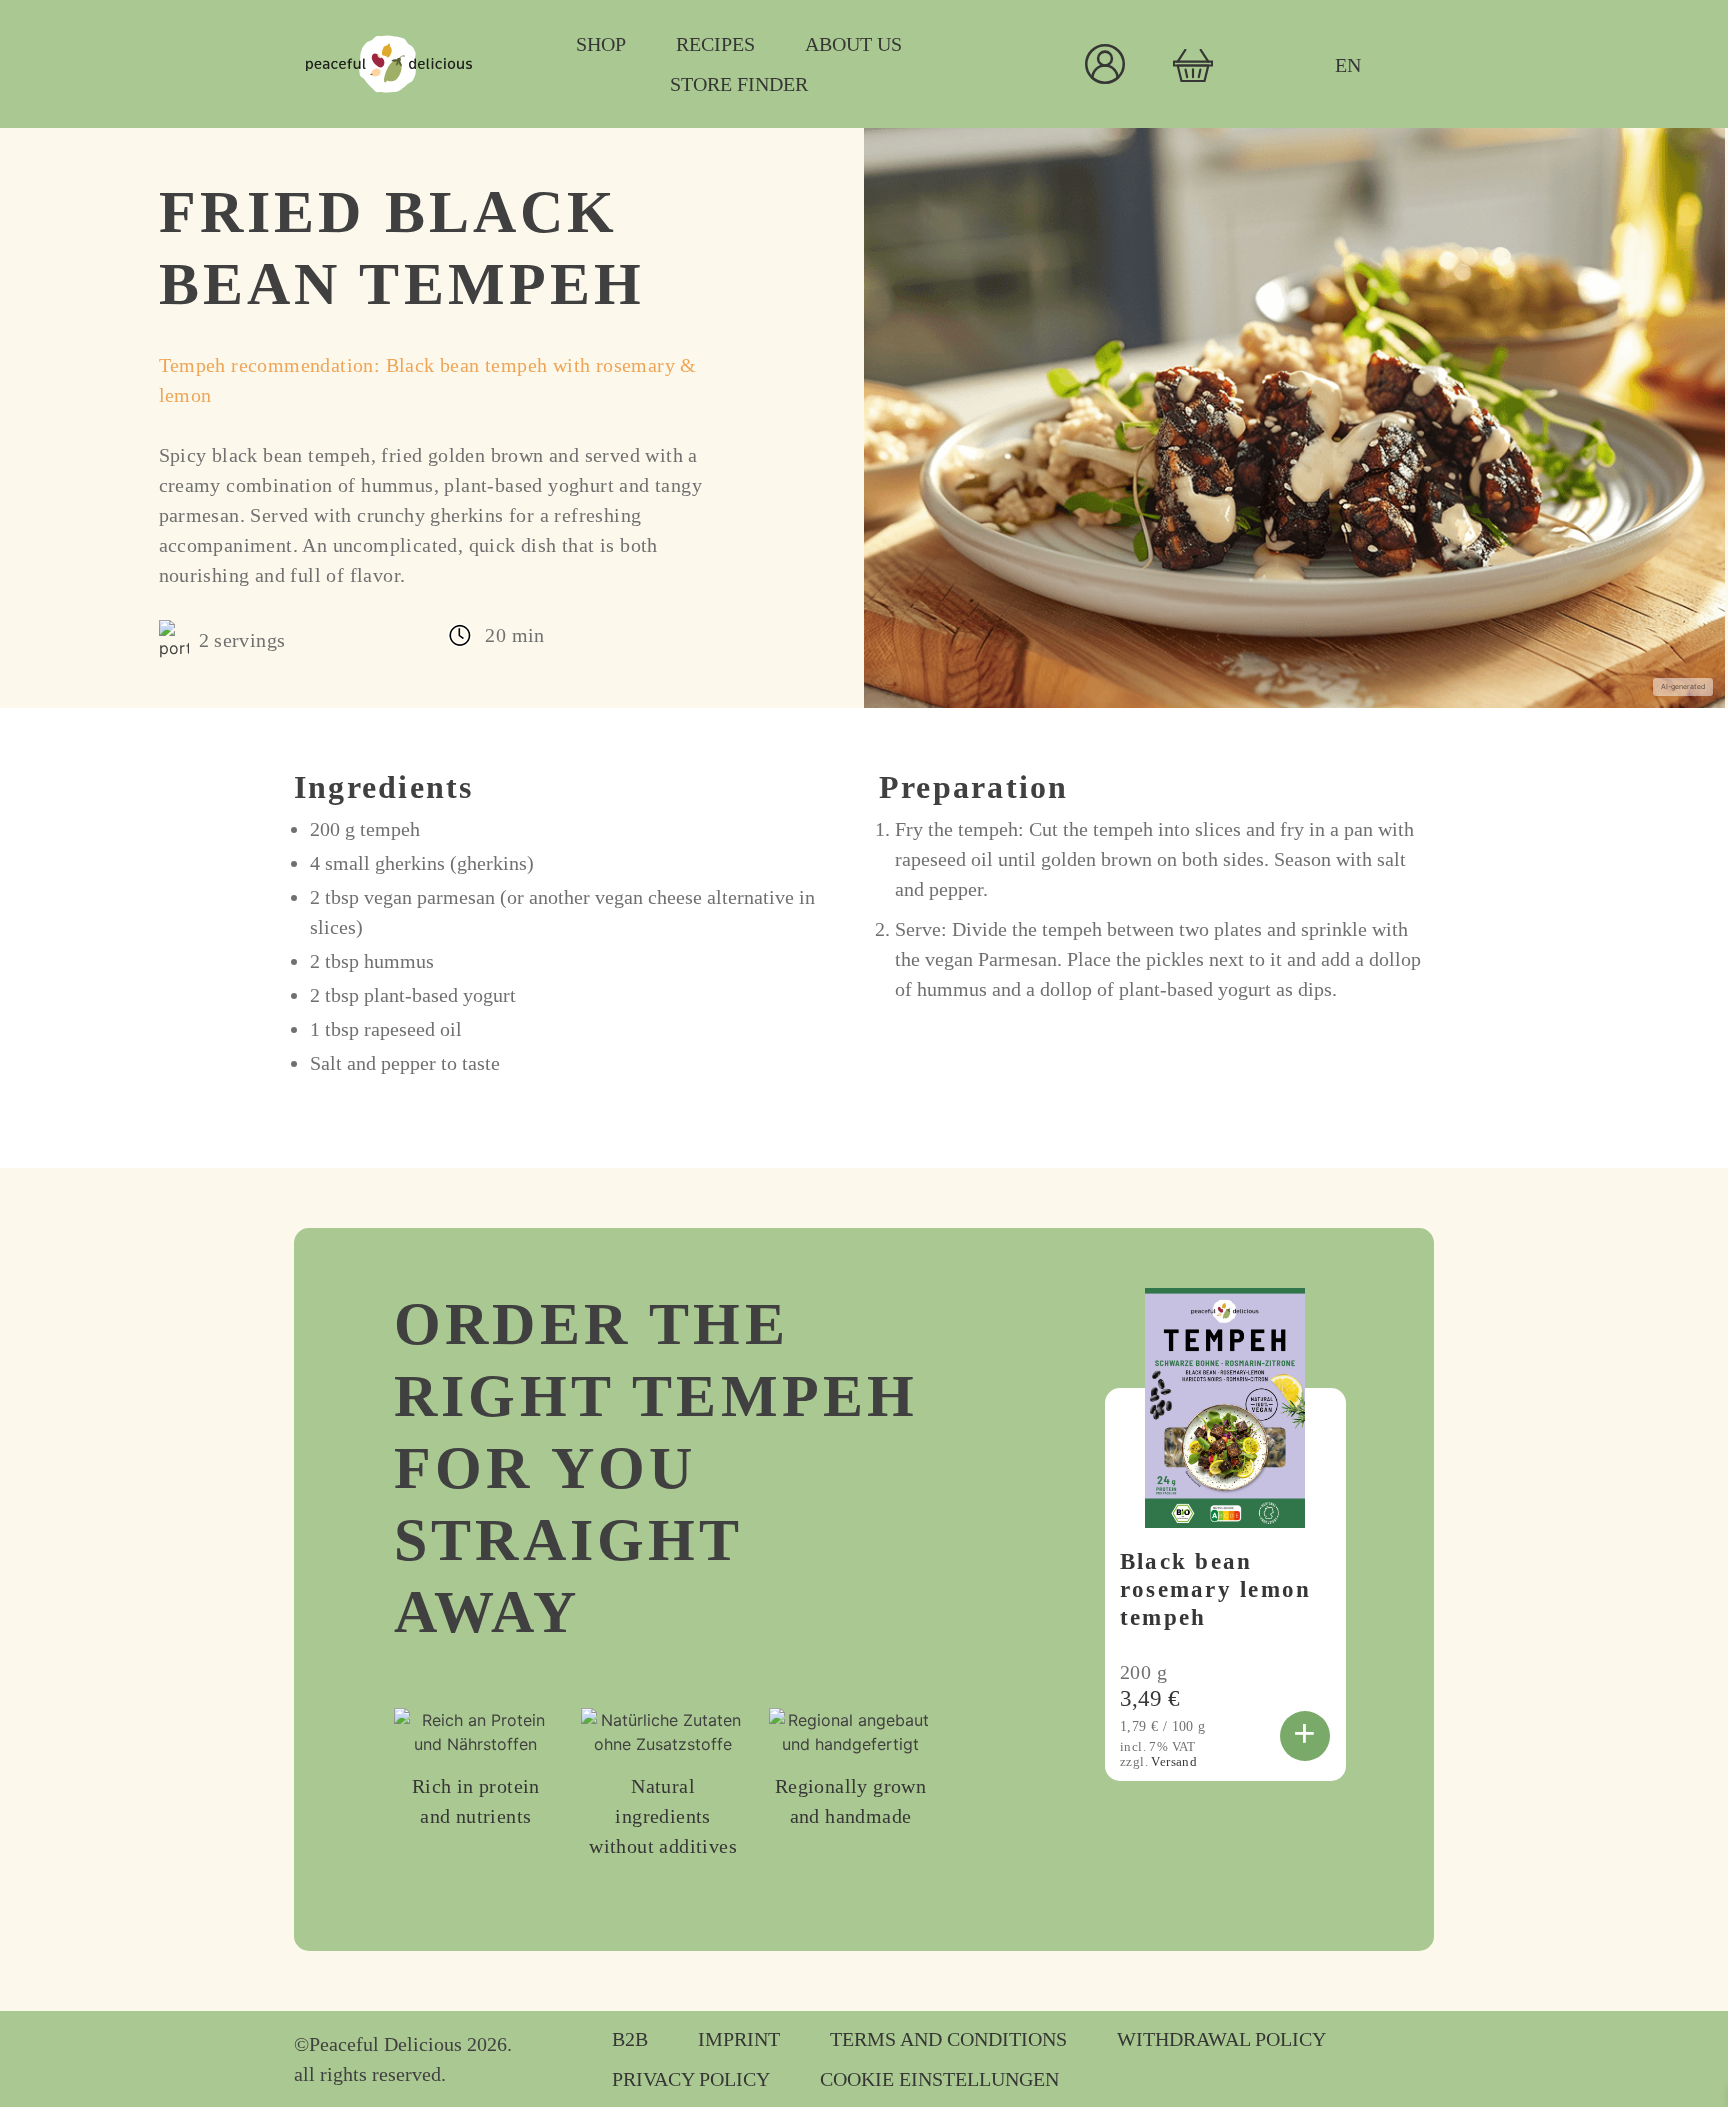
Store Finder (739, 84)
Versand (1174, 1761)
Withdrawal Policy (1221, 2039)
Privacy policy (691, 2079)
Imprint (739, 2039)
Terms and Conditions (948, 2039)
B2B (630, 2039)
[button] (1305, 1736)
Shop (601, 44)
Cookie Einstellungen (939, 2079)
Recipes (715, 44)
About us (853, 44)
